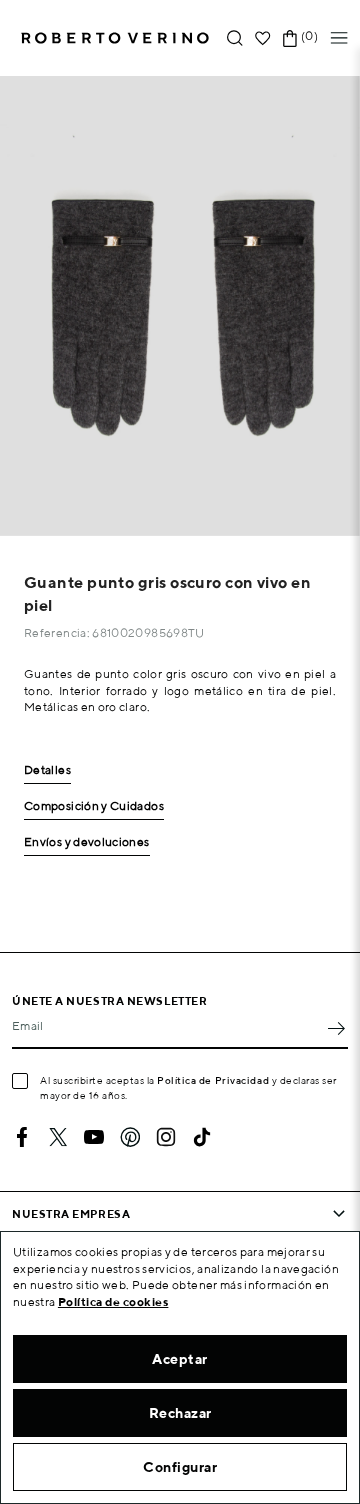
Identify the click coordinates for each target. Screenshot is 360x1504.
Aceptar (180, 1359)
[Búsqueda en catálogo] (235, 38)
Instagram (166, 1137)
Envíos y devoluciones (87, 842)
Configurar (180, 1467)
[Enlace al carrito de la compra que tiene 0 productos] (290, 38)
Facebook (22, 1137)
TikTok (202, 1137)
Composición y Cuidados (94, 806)
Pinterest (130, 1137)
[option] (180, 306)
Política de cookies (113, 1301)
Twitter (58, 1137)
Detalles (47, 770)
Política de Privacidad (213, 1080)
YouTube (94, 1137)
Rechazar (180, 1413)
